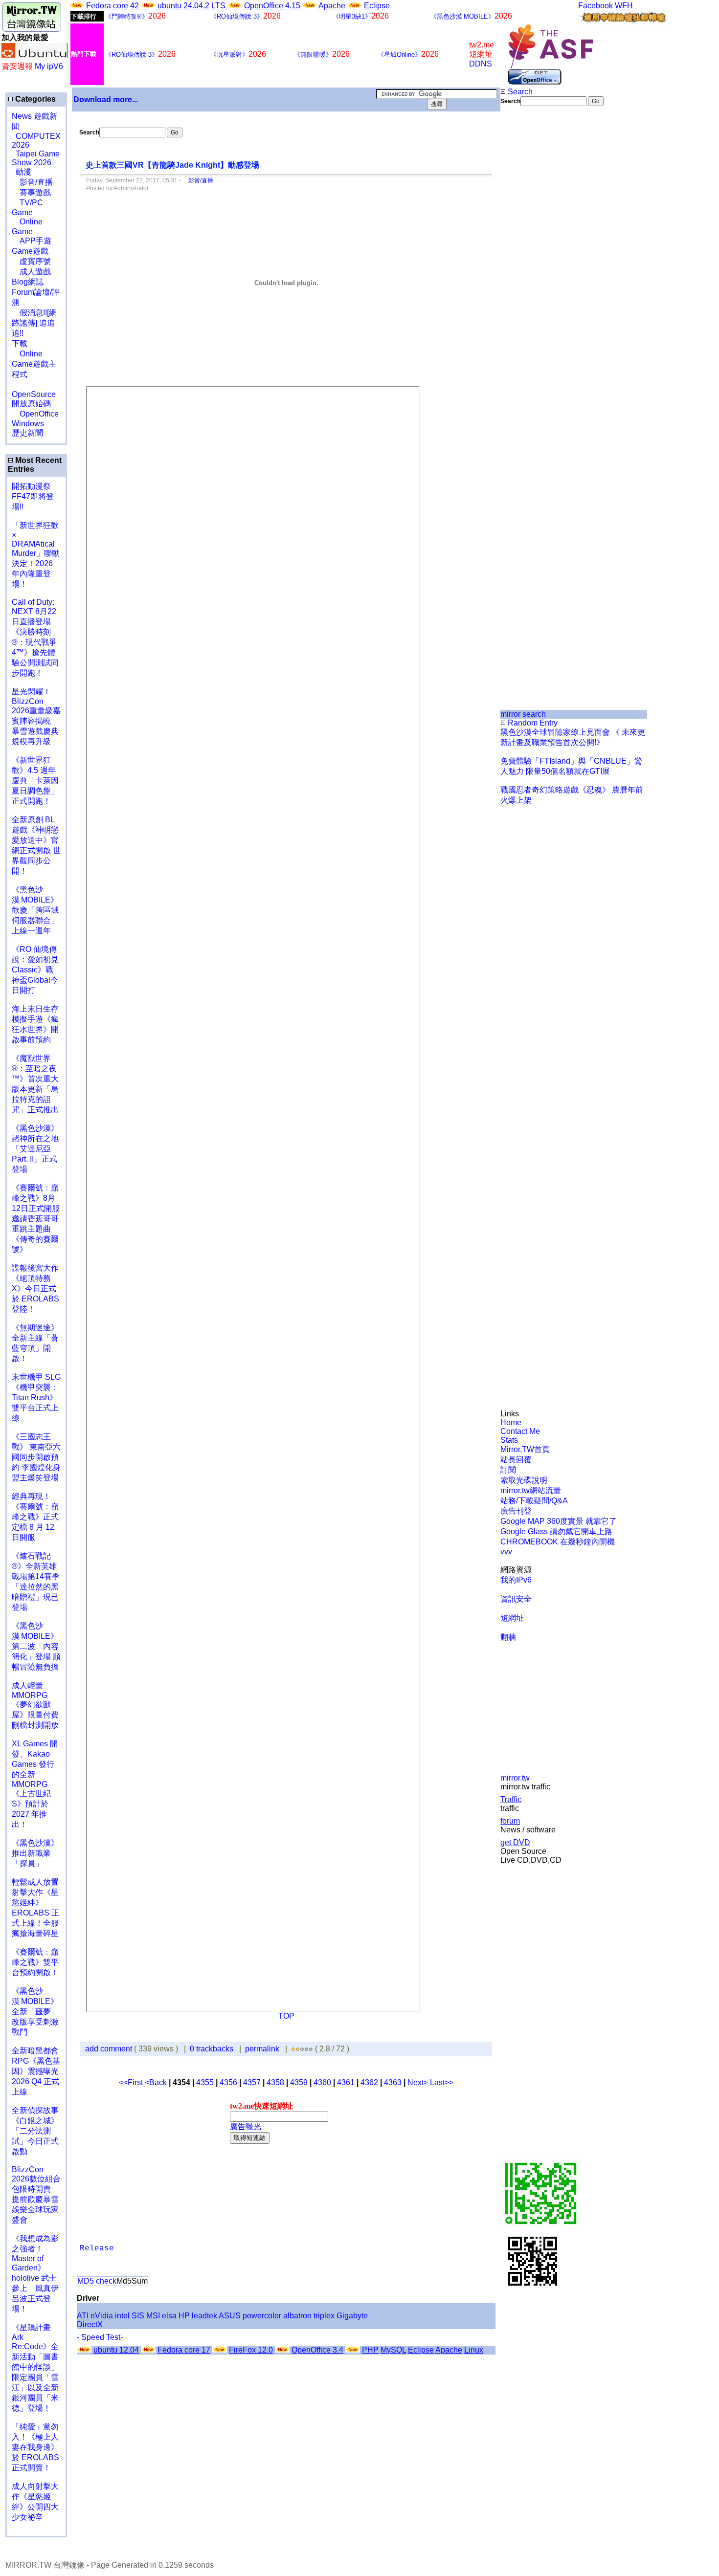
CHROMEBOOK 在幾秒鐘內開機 (558, 1542)
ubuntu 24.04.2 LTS (192, 6)
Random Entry (532, 723)
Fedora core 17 (184, 2350)
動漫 (23, 172)
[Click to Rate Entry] (293, 2049)
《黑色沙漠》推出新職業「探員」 (35, 1853)
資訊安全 (516, 1599)
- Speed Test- (100, 2337)
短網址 (512, 1618)
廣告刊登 (516, 1511)
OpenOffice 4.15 (272, 6)
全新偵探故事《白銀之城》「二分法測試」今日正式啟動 (35, 2131)
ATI (83, 2316)
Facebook (595, 6)
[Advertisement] (533, 270)
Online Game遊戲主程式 (34, 364)
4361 (346, 2082)
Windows (28, 424)
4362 (369, 2082)
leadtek (204, 2316)
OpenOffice (35, 414)
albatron (297, 2316)
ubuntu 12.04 (116, 2350)
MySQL (393, 2350)
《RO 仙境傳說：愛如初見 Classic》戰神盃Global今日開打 (35, 970)
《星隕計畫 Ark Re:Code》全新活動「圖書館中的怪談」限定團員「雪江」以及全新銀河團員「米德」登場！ (35, 2368)
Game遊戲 (30, 251)
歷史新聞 (27, 433)
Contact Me (520, 1431)
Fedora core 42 (112, 6)
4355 (205, 2082)
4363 (393, 2082)
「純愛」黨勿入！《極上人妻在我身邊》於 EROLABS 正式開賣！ (35, 2447)
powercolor (262, 2316)
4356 (228, 2082)
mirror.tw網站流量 (531, 1490)
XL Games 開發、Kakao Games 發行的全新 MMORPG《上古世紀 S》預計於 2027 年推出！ (35, 1784)
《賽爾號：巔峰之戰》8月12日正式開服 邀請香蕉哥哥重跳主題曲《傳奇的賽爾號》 (36, 1219)
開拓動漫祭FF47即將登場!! (33, 496)
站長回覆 (516, 1460)
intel (122, 2316)
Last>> (442, 2082)
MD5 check (97, 2281)
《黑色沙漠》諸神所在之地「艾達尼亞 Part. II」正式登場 (35, 1149)
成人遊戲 (31, 272)
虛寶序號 (31, 261)
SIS (138, 2316)
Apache (332, 6)
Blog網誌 (28, 282)
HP (184, 2316)
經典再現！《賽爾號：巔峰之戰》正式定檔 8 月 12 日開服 (35, 1517)
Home (511, 1422)
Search (519, 92)
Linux (474, 2350)
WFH (624, 6)
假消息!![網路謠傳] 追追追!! (34, 323)
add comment (110, 2049)
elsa (169, 2316)
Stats (509, 1440)
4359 (299, 2082)
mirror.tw (515, 1778)
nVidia (102, 2316)
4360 (322, 2082)
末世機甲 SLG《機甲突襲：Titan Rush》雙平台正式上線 (36, 1398)
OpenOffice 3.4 (317, 2350)
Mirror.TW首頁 (525, 1449)
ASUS (230, 2316)
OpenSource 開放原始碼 (34, 394)
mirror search (523, 714)
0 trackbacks (212, 2049)
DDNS (481, 64)
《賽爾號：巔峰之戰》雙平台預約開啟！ (35, 1962)
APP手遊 (32, 241)
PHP (370, 2350)
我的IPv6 (516, 1580)
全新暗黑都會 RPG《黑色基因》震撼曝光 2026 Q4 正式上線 (36, 2071)
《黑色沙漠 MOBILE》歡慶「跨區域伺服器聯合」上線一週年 (35, 910)
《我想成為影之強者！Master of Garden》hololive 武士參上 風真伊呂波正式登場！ (35, 2274)
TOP (286, 2016)
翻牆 (508, 1637)
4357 (252, 2082)
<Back (157, 2082)
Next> (419, 2082)
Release (97, 2248)
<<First (132, 2082)
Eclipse (377, 6)
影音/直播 (32, 182)
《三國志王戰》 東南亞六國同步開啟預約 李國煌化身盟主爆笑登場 (36, 1457)
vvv (506, 1552)
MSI (153, 2316)
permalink (262, 2049)
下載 (20, 343)
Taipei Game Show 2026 (36, 158)
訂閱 (508, 1470)
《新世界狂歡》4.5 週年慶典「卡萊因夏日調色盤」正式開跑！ (35, 781)
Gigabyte (352, 2316)
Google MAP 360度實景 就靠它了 (559, 1521)
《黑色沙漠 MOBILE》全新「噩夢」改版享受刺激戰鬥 (35, 2012)
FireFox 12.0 (251, 2350)
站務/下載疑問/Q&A (534, 1501)
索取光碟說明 (524, 1480)
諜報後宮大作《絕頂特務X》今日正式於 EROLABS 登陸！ (35, 1288)
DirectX (90, 2324)
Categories (34, 99)
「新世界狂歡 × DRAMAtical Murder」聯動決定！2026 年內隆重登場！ (36, 555)
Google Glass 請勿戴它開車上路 (556, 1531)
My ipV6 (49, 66)
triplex (324, 2316)
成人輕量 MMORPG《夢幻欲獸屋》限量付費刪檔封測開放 (35, 1705)
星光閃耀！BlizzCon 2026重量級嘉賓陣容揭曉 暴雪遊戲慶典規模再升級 (36, 716)
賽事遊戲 (31, 192)
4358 (275, 2082)
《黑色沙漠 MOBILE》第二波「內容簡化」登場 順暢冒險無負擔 (36, 1646)
